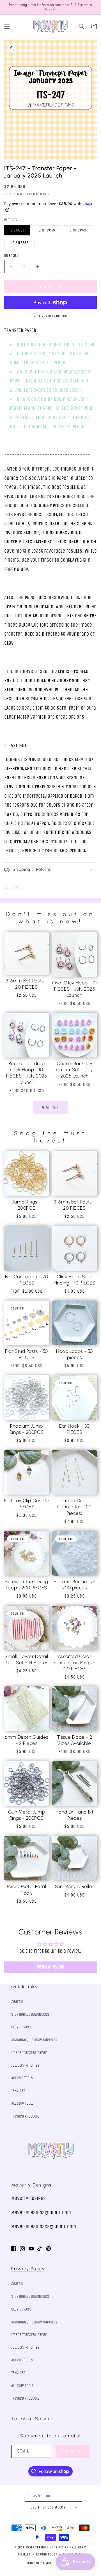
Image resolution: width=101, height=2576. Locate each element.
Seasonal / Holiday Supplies (34, 2040)
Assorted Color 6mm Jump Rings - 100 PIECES (74, 1662)
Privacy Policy (28, 2269)
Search (17, 2002)
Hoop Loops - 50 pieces (74, 1354)
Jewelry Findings (25, 2065)
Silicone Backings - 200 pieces (74, 1585)
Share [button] (16, 887)
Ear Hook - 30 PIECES (74, 1429)
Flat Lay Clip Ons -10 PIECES (27, 1504)
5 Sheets (78, 230)
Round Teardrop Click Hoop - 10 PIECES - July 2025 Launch (27, 1073)
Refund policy (47, 2554)
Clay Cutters (21, 2027)
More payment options (51, 316)
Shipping (10, 194)
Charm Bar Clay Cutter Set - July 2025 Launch (74, 1070)
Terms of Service (33, 2419)
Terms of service (39, 2563)
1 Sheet (17, 230)
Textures (18, 2091)
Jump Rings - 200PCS (27, 1205)
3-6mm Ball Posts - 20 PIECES (27, 984)
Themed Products (25, 2116)
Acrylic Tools (22, 2078)
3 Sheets (47, 230)
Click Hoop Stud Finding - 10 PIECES (74, 1280)
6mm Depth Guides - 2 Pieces (27, 1740)
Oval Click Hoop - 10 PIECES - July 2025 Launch (74, 989)
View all (51, 1108)
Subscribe (73, 2451)
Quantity (11, 256)
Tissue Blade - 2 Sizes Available (75, 1740)
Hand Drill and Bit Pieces (75, 1815)
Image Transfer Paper (29, 2053)
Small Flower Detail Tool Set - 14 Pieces (27, 1659)
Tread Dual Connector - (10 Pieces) (74, 1507)
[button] (7, 26)
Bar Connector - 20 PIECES (27, 1280)
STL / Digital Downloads (30, 2014)
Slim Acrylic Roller (74, 1886)
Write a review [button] (51, 1967)
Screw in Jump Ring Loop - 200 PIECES (27, 1585)
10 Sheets (19, 243)
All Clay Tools (22, 2103)
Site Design (60, 2547)
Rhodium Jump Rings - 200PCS (27, 1429)
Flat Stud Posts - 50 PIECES (27, 1354)
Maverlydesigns (37, 2547)
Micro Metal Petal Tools (26, 1889)
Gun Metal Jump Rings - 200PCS (27, 1815)
